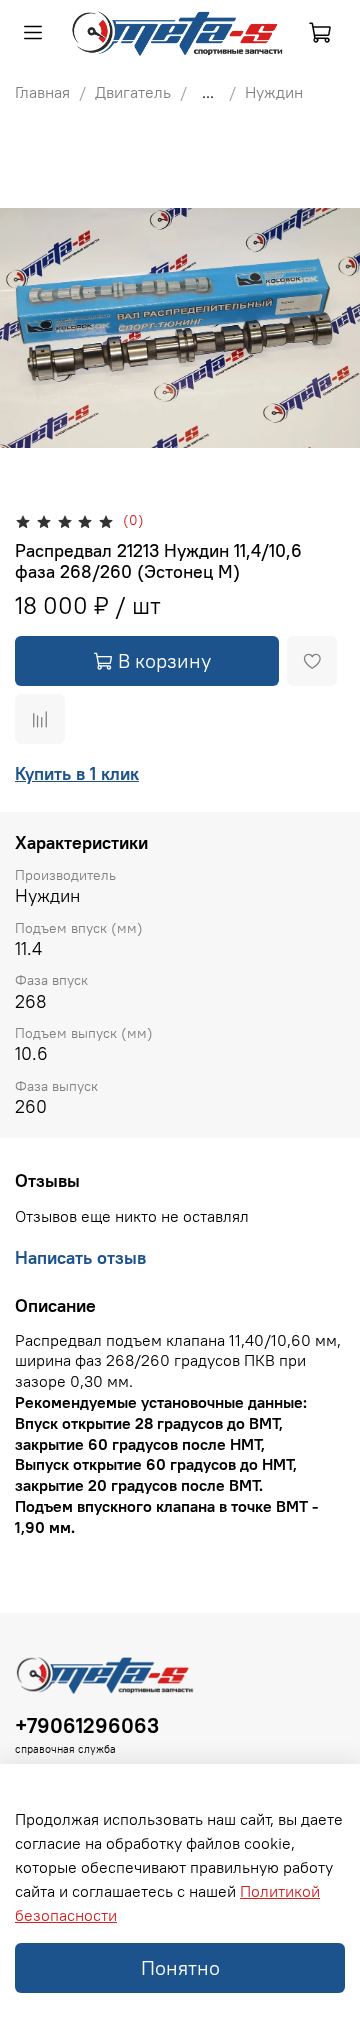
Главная (42, 92)
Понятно (180, 1967)
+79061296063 (87, 1725)
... (208, 92)
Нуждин (274, 92)
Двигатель (133, 92)
